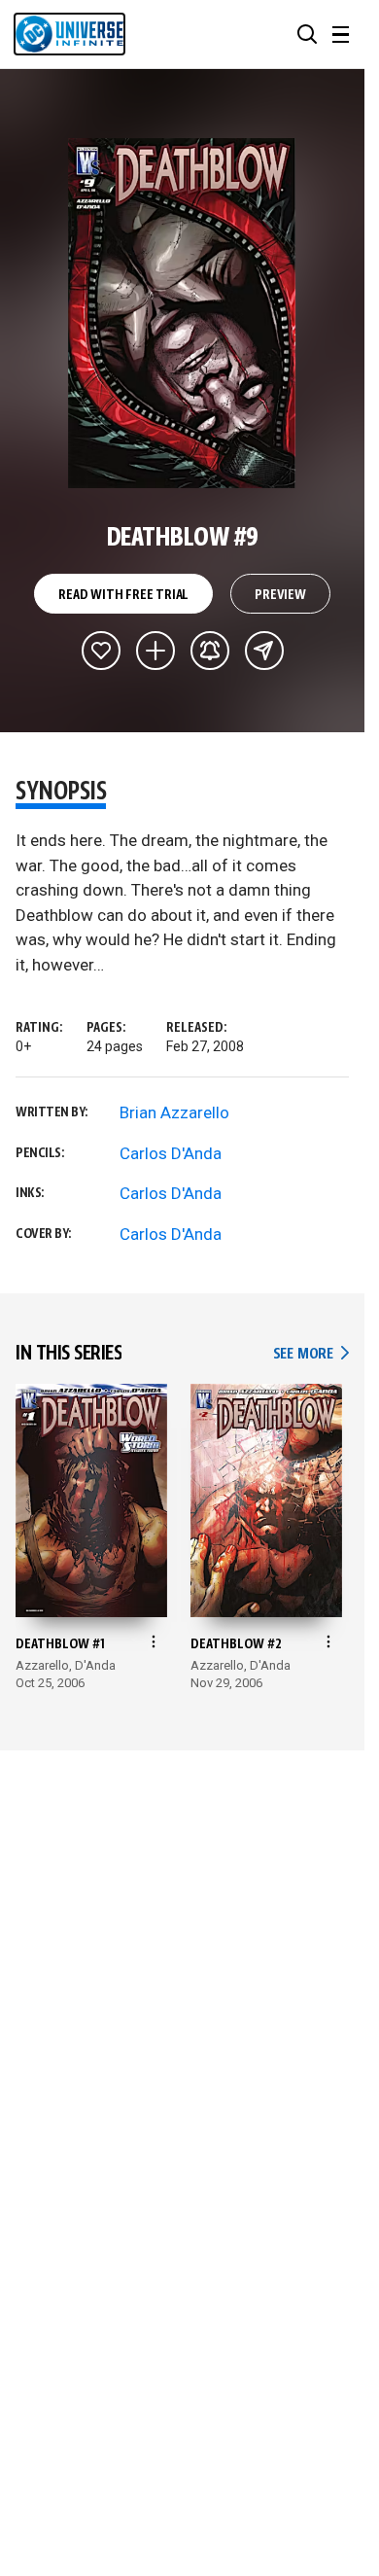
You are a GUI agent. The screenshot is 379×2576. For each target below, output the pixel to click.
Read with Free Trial (123, 595)
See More (311, 1354)
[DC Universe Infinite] (69, 34)
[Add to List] (155, 651)
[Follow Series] (210, 651)
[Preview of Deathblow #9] (182, 313)
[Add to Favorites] (101, 651)
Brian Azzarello (174, 1112)
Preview (280, 595)
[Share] (264, 651)
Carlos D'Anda (171, 1153)
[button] (307, 34)
